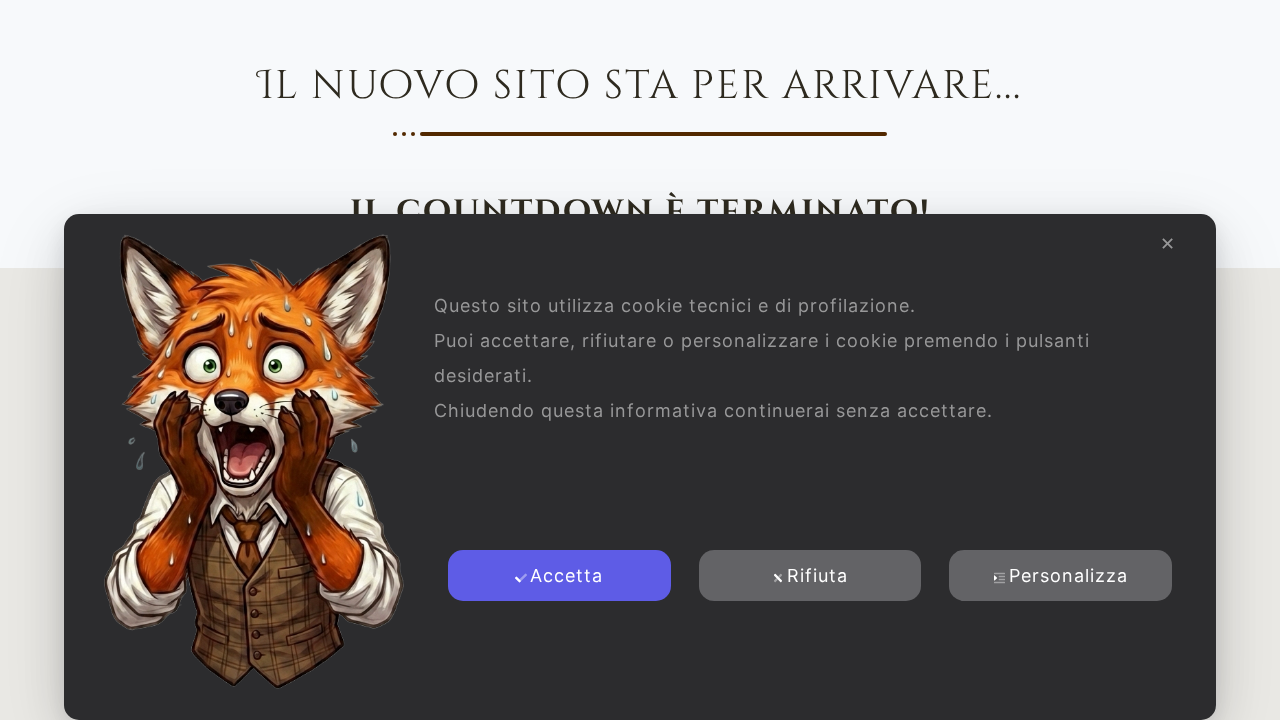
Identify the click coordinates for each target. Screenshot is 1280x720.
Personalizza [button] (1068, 575)
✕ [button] (1168, 243)
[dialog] (640, 467)
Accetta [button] (566, 575)
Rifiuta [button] (817, 575)
